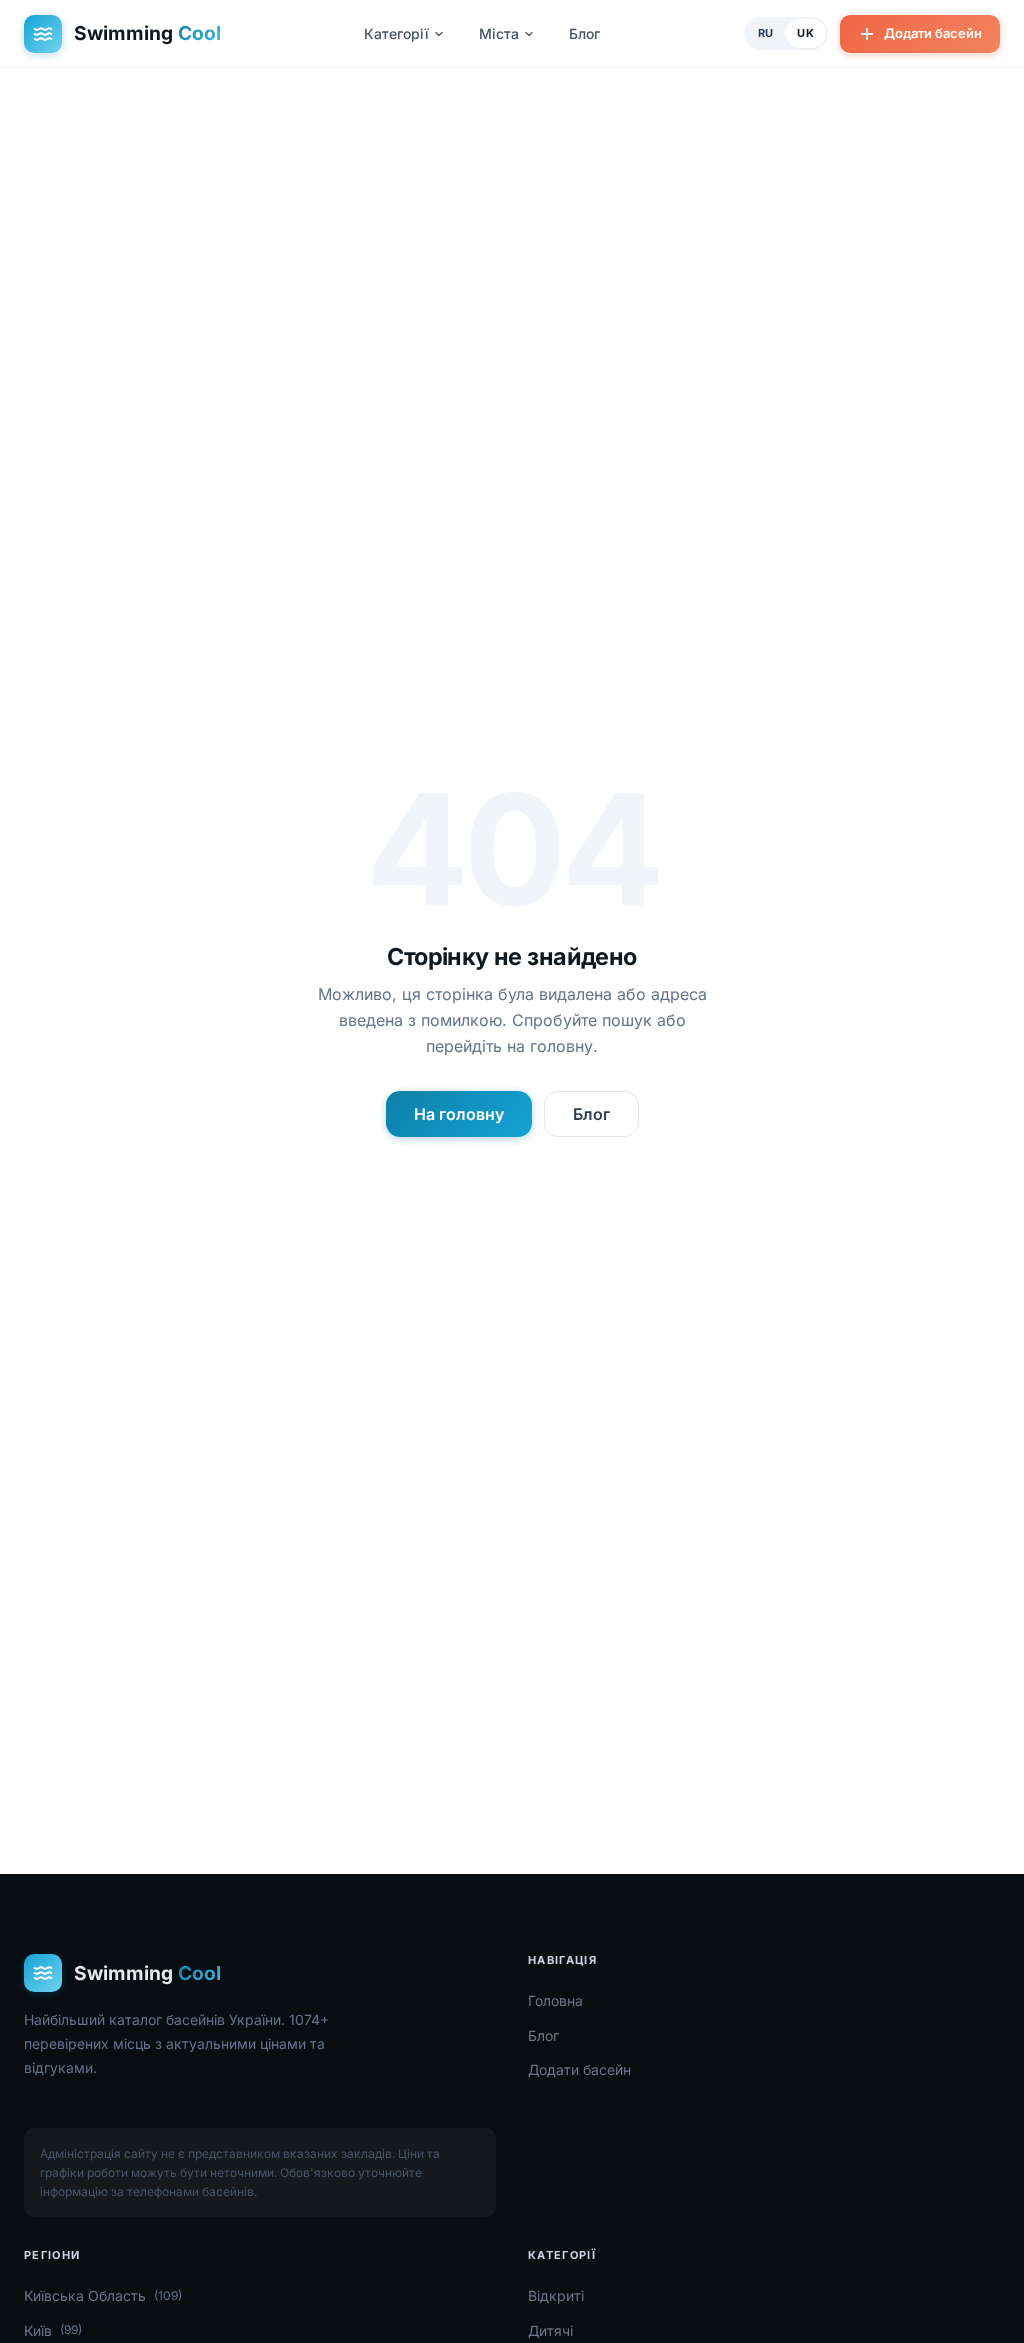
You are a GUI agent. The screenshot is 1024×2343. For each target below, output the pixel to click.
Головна (555, 2000)
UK (805, 33)
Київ (53, 2330)
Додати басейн (933, 33)
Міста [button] (499, 33)
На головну (459, 1114)
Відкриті (556, 2295)
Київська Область (103, 2295)
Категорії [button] (396, 33)
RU (766, 33)
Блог (584, 33)
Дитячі (550, 2330)
